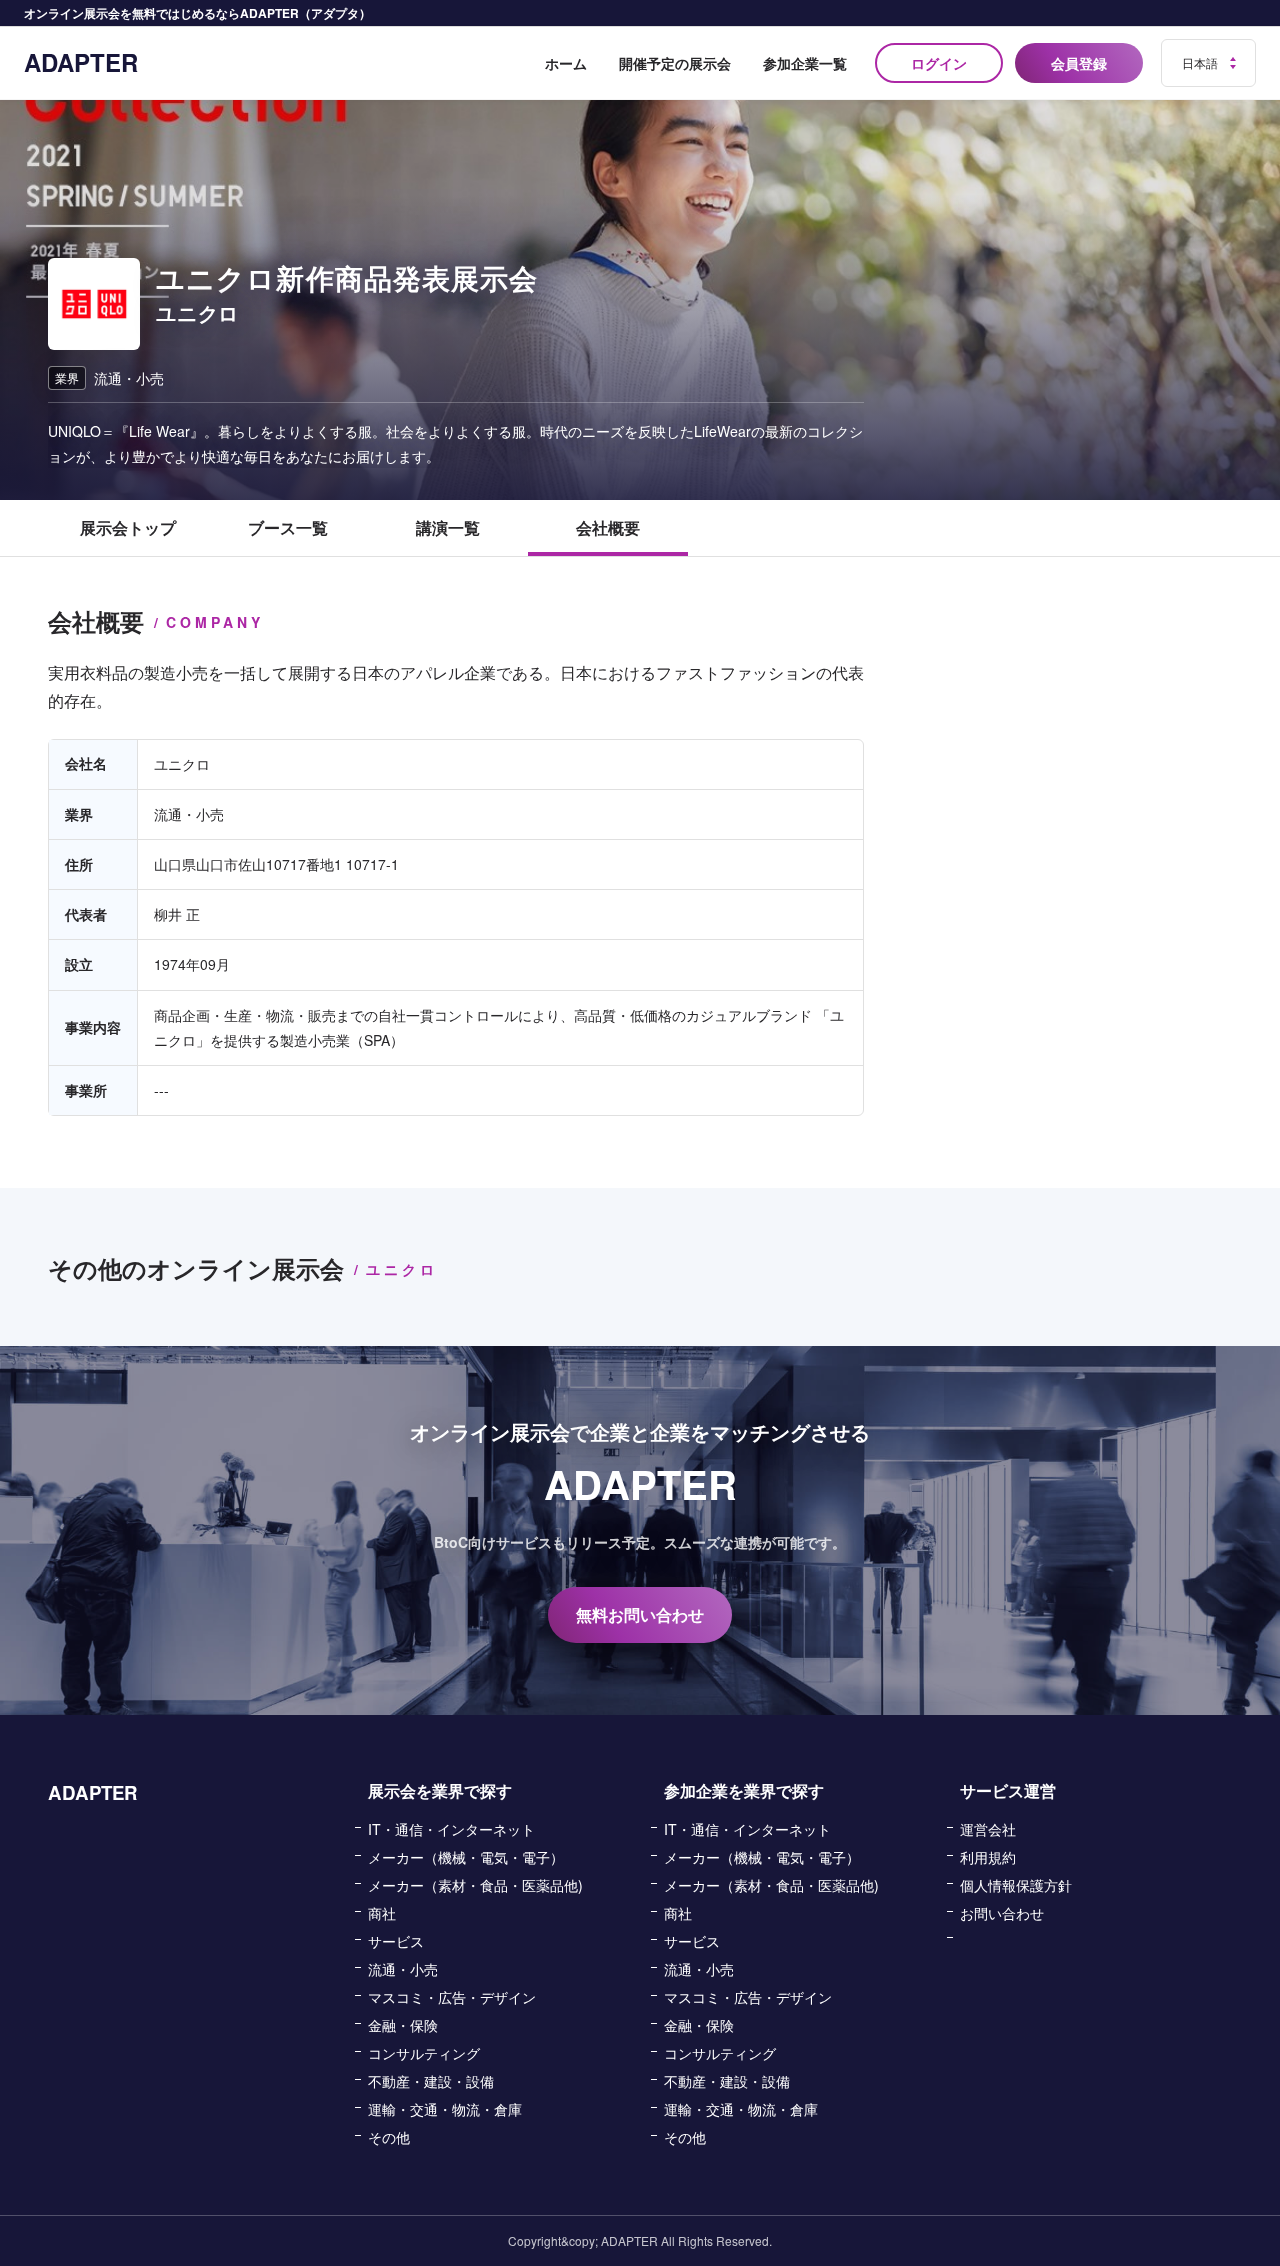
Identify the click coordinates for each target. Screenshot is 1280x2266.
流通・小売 (403, 1969)
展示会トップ (128, 527)
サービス (396, 1941)
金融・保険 (403, 2025)
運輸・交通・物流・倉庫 (445, 2109)
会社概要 (608, 527)
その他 (389, 2137)
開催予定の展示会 (675, 63)
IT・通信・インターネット (451, 1829)
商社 (382, 1913)
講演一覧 (448, 527)
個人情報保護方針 (1016, 1885)
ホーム (566, 63)
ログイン (939, 63)
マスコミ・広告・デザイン (452, 1997)
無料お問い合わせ (640, 1614)
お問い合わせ (1002, 1913)
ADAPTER (81, 62)
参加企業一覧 (805, 63)
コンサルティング (424, 2053)
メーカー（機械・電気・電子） (466, 1857)
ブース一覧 (288, 527)
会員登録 (1079, 63)
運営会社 (988, 1829)
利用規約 (988, 1857)
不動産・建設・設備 (431, 2081)
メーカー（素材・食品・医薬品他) (475, 1885)
